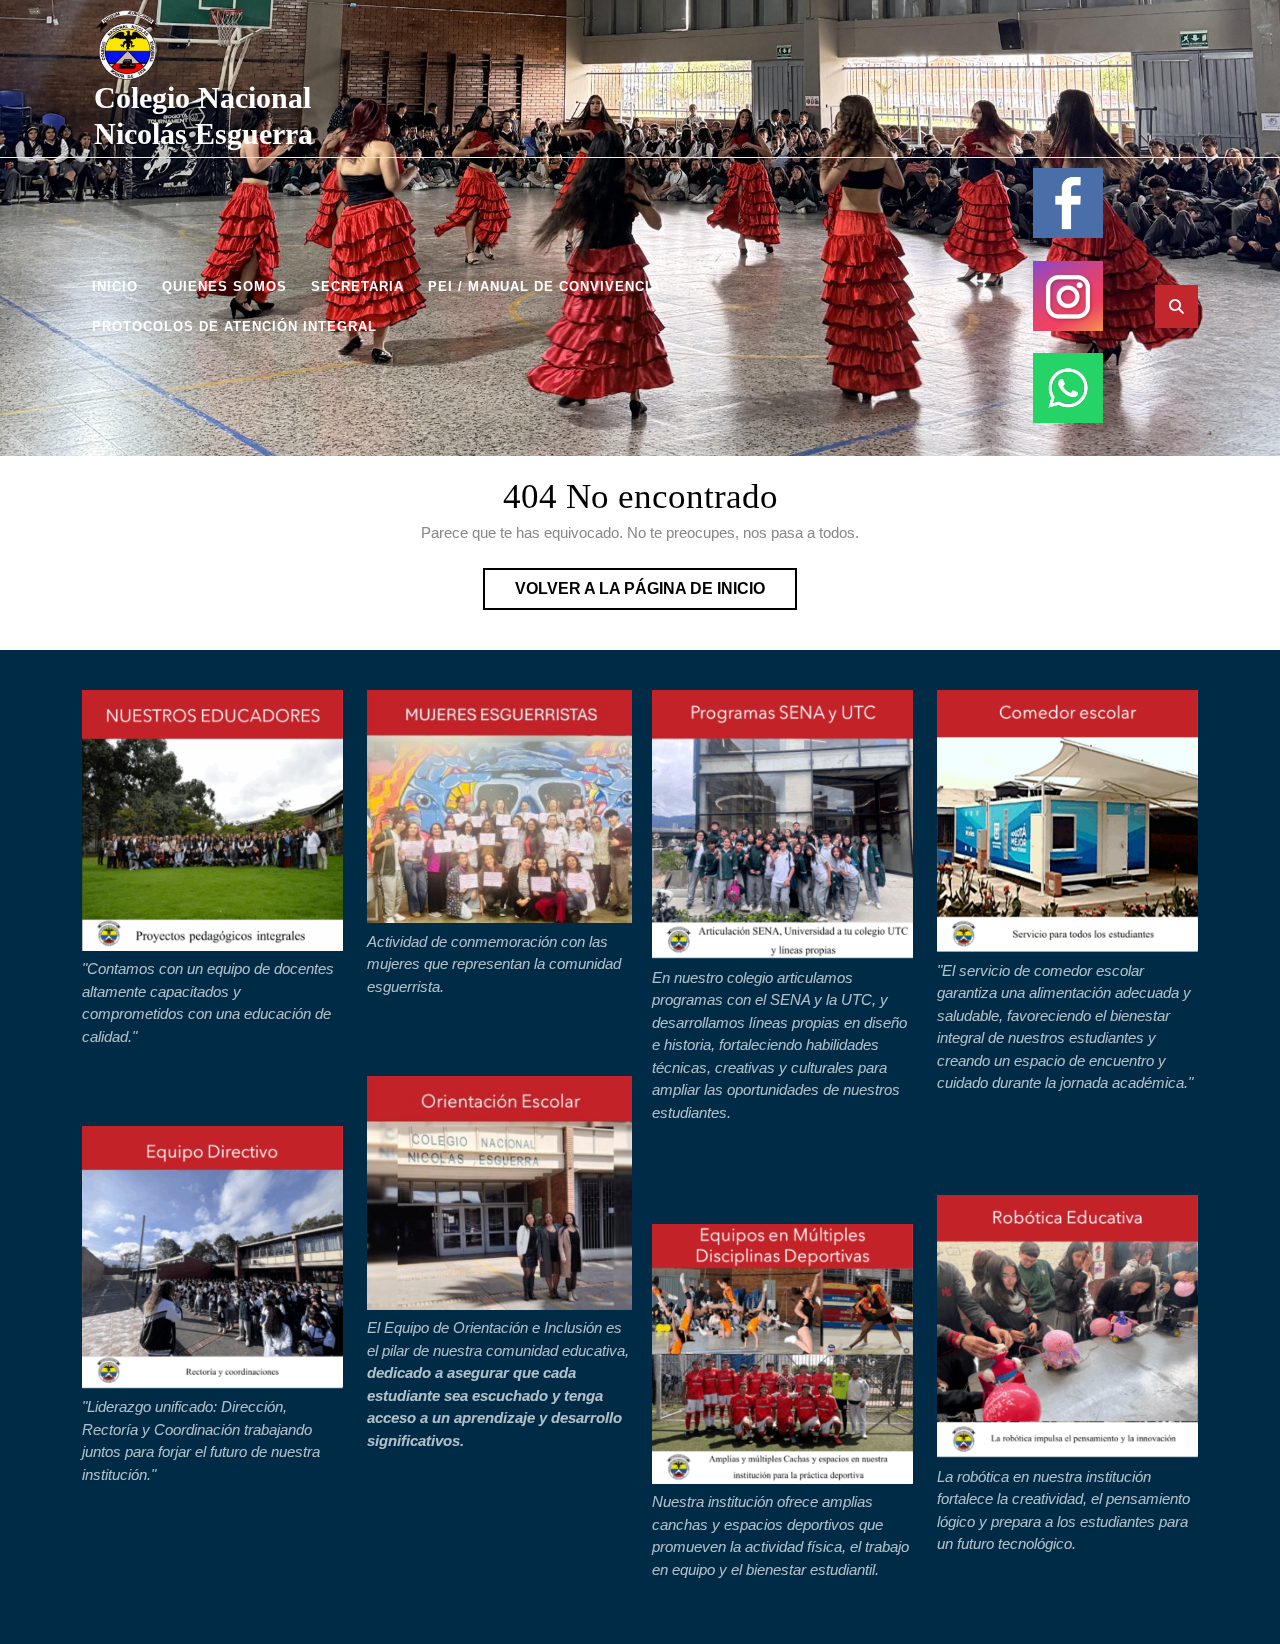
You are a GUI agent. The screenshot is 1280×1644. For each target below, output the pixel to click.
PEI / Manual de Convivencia (544, 286)
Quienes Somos (224, 286)
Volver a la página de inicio (656, 594)
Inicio (115, 286)
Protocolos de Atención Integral (234, 326)
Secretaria (357, 286)
